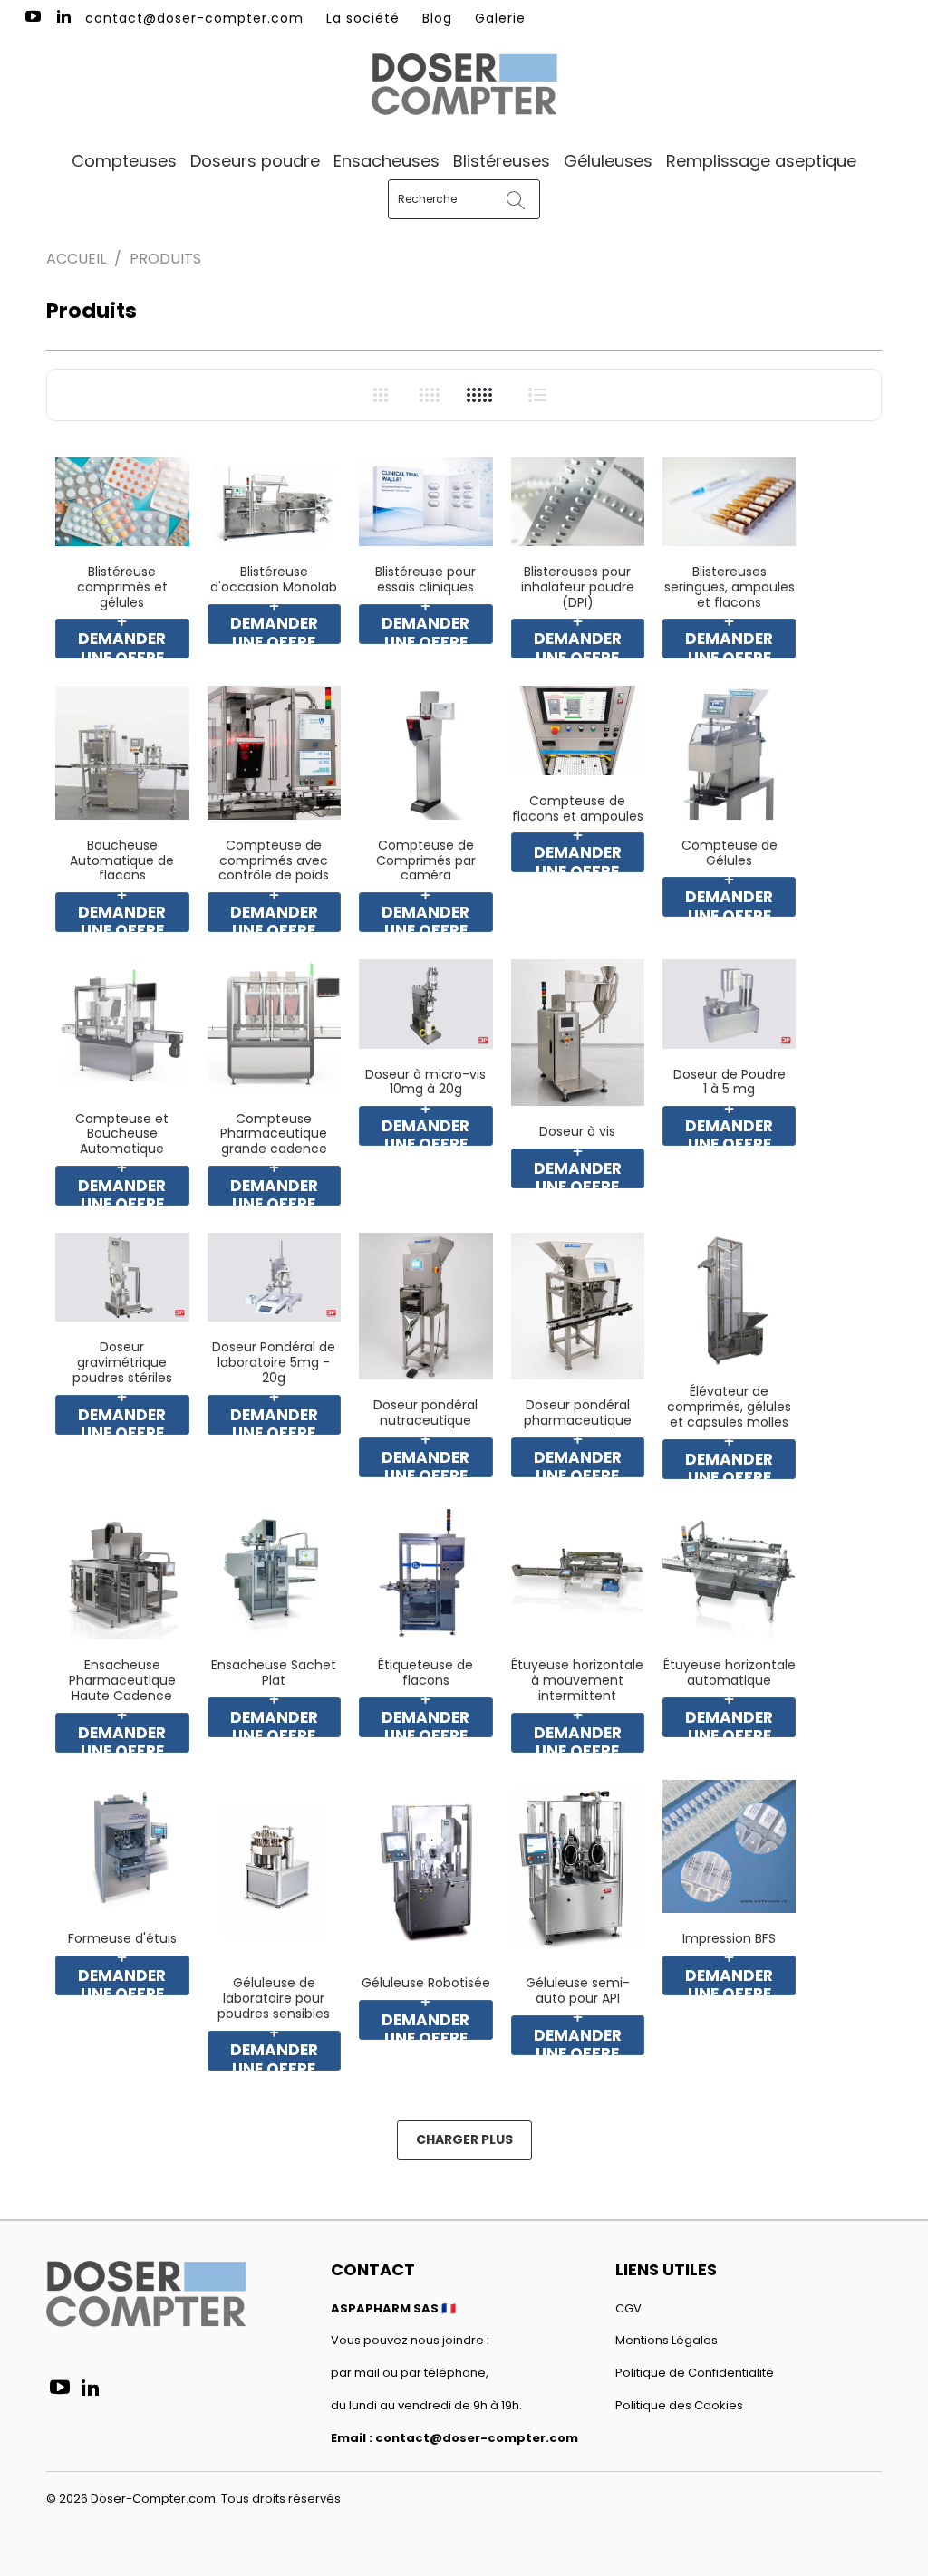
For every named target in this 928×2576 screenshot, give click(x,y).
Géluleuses (608, 161)
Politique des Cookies (679, 2405)
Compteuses (124, 161)
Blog (437, 18)
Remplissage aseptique (761, 161)
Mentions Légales (667, 2340)
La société (363, 18)
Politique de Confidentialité (695, 2373)
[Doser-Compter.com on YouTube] (32, 18)
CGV (628, 2308)
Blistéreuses (502, 161)
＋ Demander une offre (122, 639)
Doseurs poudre (255, 161)
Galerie (500, 18)
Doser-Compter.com (153, 2499)
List (537, 394)
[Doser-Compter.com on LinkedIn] (63, 18)
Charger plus (464, 2139)
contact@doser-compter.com (194, 18)
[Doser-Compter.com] (464, 86)
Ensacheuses (387, 161)
